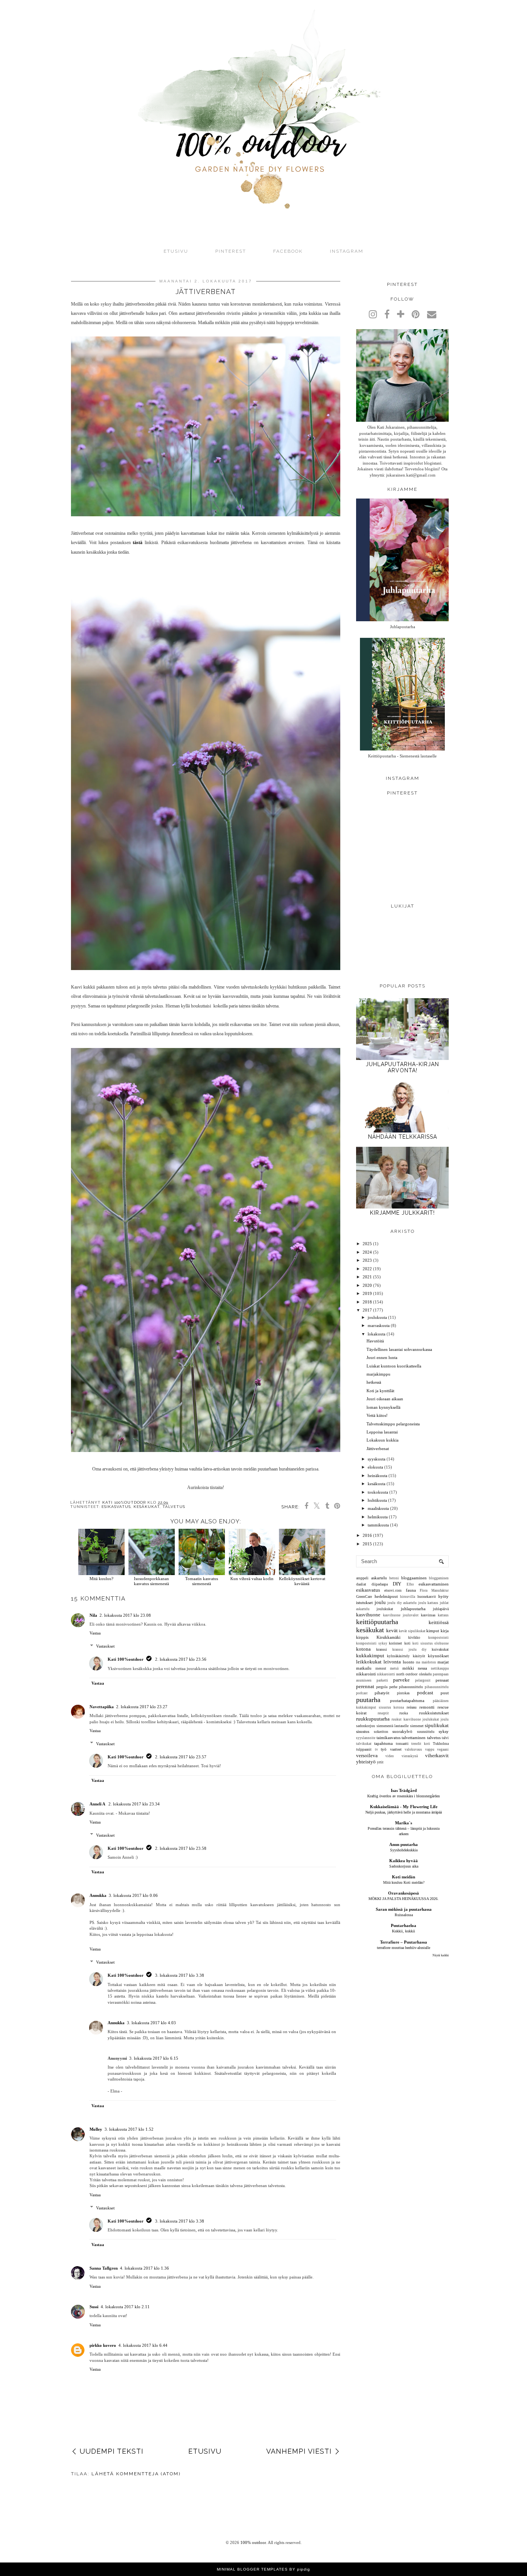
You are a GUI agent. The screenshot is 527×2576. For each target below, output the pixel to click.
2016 (367, 1535)
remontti (427, 1707)
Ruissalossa (404, 1915)
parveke (401, 1680)
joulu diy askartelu (402, 1603)
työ (384, 1749)
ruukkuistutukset (434, 1713)
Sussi (94, 2307)
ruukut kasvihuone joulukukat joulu (420, 1719)
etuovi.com (393, 1590)
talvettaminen (414, 1738)
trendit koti (421, 1744)
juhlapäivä (441, 1609)
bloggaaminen (414, 1578)
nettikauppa (440, 1668)
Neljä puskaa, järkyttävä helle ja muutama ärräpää (404, 1812)
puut (445, 1693)
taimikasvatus (388, 1738)
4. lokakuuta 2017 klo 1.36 (144, 2268)
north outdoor (407, 1674)
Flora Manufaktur (434, 1591)
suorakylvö (402, 1731)
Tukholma (441, 1744)
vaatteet (396, 1749)
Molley (96, 2129)
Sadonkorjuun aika (404, 1866)
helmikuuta (378, 1517)
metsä (394, 1668)
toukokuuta (378, 1492)
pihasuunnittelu (411, 1687)
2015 (367, 1544)
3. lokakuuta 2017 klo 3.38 (180, 1975)
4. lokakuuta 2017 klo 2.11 (125, 2307)
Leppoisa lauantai (382, 1432)
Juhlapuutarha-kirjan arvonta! (402, 1067)
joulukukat (385, 1609)
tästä (138, 543)
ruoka (404, 1713)
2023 (367, 1260)
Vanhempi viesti (299, 2451)
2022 (367, 1269)
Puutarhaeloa (404, 1925)
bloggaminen (439, 1578)
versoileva (367, 1755)
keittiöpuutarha (377, 1622)
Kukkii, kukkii (404, 1931)
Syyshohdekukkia (404, 1850)
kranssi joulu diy (409, 1650)
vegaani (443, 1749)
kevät (392, 1630)
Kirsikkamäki (388, 1637)
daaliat (361, 1584)
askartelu (379, 1578)
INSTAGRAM (347, 251)
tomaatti (402, 1744)
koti (407, 1643)
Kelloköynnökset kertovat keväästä (302, 1581)
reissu (412, 1707)
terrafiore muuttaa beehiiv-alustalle (404, 1948)
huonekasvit (427, 1596)
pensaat (442, 1680)
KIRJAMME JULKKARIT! (402, 1213)
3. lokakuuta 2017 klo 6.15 (154, 2058)
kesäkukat (147, 1507)
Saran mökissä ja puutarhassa (404, 1909)
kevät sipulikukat (412, 1631)
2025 (367, 1244)
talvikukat (364, 1744)
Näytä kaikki (441, 1955)
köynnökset (438, 1656)
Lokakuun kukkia (383, 1440)
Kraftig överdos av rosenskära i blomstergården (404, 1796)
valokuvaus (413, 1749)
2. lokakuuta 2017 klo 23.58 (181, 1848)
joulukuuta (377, 1317)
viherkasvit (437, 1755)
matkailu (364, 1668)
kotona (363, 1649)
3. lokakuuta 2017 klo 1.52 (129, 2129)
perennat (365, 1686)
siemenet (417, 1726)
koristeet (395, 1643)
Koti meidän (404, 1877)
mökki (408, 1668)
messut (381, 1668)
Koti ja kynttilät (380, 1391)
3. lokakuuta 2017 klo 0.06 (133, 1895)
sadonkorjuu (366, 1726)
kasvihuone (368, 1615)
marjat (443, 1662)
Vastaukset (105, 1646)
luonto (409, 1662)
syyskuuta (377, 1459)
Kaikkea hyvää (404, 1861)
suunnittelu (426, 1732)
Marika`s (404, 1823)
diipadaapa (380, 1584)
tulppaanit (364, 1749)
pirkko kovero (103, 2345)
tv (377, 1749)
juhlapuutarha (413, 1609)
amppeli (362, 1578)
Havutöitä (375, 1341)
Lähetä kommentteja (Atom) (136, 2474)
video (390, 1756)
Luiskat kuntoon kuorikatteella (394, 1366)
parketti (382, 1680)
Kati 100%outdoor (126, 1659)
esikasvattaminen (434, 1584)
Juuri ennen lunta (382, 1357)
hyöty (443, 1596)
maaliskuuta (378, 1508)
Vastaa (95, 1633)
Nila (93, 1615)
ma (418, 1662)
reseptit (383, 1713)
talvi (445, 1738)
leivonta (392, 1662)
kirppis (362, 1637)
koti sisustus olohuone (431, 1643)
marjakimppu (378, 1374)
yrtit (380, 1762)
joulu (380, 1602)
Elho (410, 1584)
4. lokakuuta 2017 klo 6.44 (143, 2345)
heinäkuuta (378, 1476)
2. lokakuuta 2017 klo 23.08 (125, 1615)
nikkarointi (366, 1674)
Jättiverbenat (378, 1449)
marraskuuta (379, 1325)
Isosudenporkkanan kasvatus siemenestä (151, 1581)
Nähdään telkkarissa (403, 1137)
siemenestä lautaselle (393, 1726)
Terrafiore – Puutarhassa (404, 1942)
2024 (367, 1252)
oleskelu (425, 1674)
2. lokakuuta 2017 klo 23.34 (134, 1804)
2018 (367, 1302)
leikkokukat (369, 1662)
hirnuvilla (408, 1597)
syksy (444, 1731)
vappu (430, 1749)
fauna (411, 1590)
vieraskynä (410, 1756)
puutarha (368, 1700)
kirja (445, 1631)
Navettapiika (102, 1707)
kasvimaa (428, 1615)
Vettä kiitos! (377, 1415)
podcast (425, 1693)
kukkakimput (370, 1656)
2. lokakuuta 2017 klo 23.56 (181, 1659)
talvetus (174, 1507)
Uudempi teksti (111, 2451)
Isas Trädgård (404, 1790)
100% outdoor (253, 2542)
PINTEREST (231, 251)
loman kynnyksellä (383, 1407)
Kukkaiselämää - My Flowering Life (404, 1807)
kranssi (382, 1649)
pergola (382, 1687)
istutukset (364, 1602)
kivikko (414, 1637)
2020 (367, 1285)
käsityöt (419, 1656)
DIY (397, 1584)
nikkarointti (386, 1674)
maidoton (429, 1662)
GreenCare (364, 1596)
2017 (367, 1310)
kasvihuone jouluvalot (401, 1615)
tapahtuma (383, 1743)
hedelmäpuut (386, 1596)
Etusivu (176, 251)
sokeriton (381, 1732)
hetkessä (374, 1382)
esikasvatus (116, 1507)
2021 (367, 1277)
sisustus (363, 1731)
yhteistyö (366, 1762)
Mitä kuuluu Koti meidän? (404, 1882)
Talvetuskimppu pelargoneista (393, 1424)
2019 (367, 1293)
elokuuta (375, 1467)
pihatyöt (382, 1693)
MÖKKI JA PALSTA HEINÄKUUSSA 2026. (404, 1899)
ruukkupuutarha (373, 1719)
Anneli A (98, 1804)
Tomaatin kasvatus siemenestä (202, 1581)
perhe (393, 1687)
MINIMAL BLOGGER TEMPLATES (252, 2569)
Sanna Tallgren (104, 2268)
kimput (433, 1631)
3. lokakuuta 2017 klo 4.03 (151, 2023)
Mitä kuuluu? (101, 1579)
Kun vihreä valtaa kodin (252, 1579)
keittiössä (439, 1622)
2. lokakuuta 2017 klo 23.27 (142, 1707)
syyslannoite (366, 1738)
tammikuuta (378, 1525)
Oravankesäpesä (404, 1893)
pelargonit (423, 1680)
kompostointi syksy (372, 1643)
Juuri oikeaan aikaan (385, 1399)
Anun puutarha (404, 1844)
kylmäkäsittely (398, 1656)
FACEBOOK (288, 251)
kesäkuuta (377, 1484)
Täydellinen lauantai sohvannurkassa (399, 1349)
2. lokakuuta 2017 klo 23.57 (181, 1757)
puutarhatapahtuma (407, 1700)
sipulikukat (437, 1725)
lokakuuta (377, 1334)
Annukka (98, 1895)
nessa (422, 1668)
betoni (394, 1578)
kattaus (443, 1615)
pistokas (403, 1693)
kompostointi (438, 1638)
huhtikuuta (377, 1500)
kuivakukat (440, 1649)
